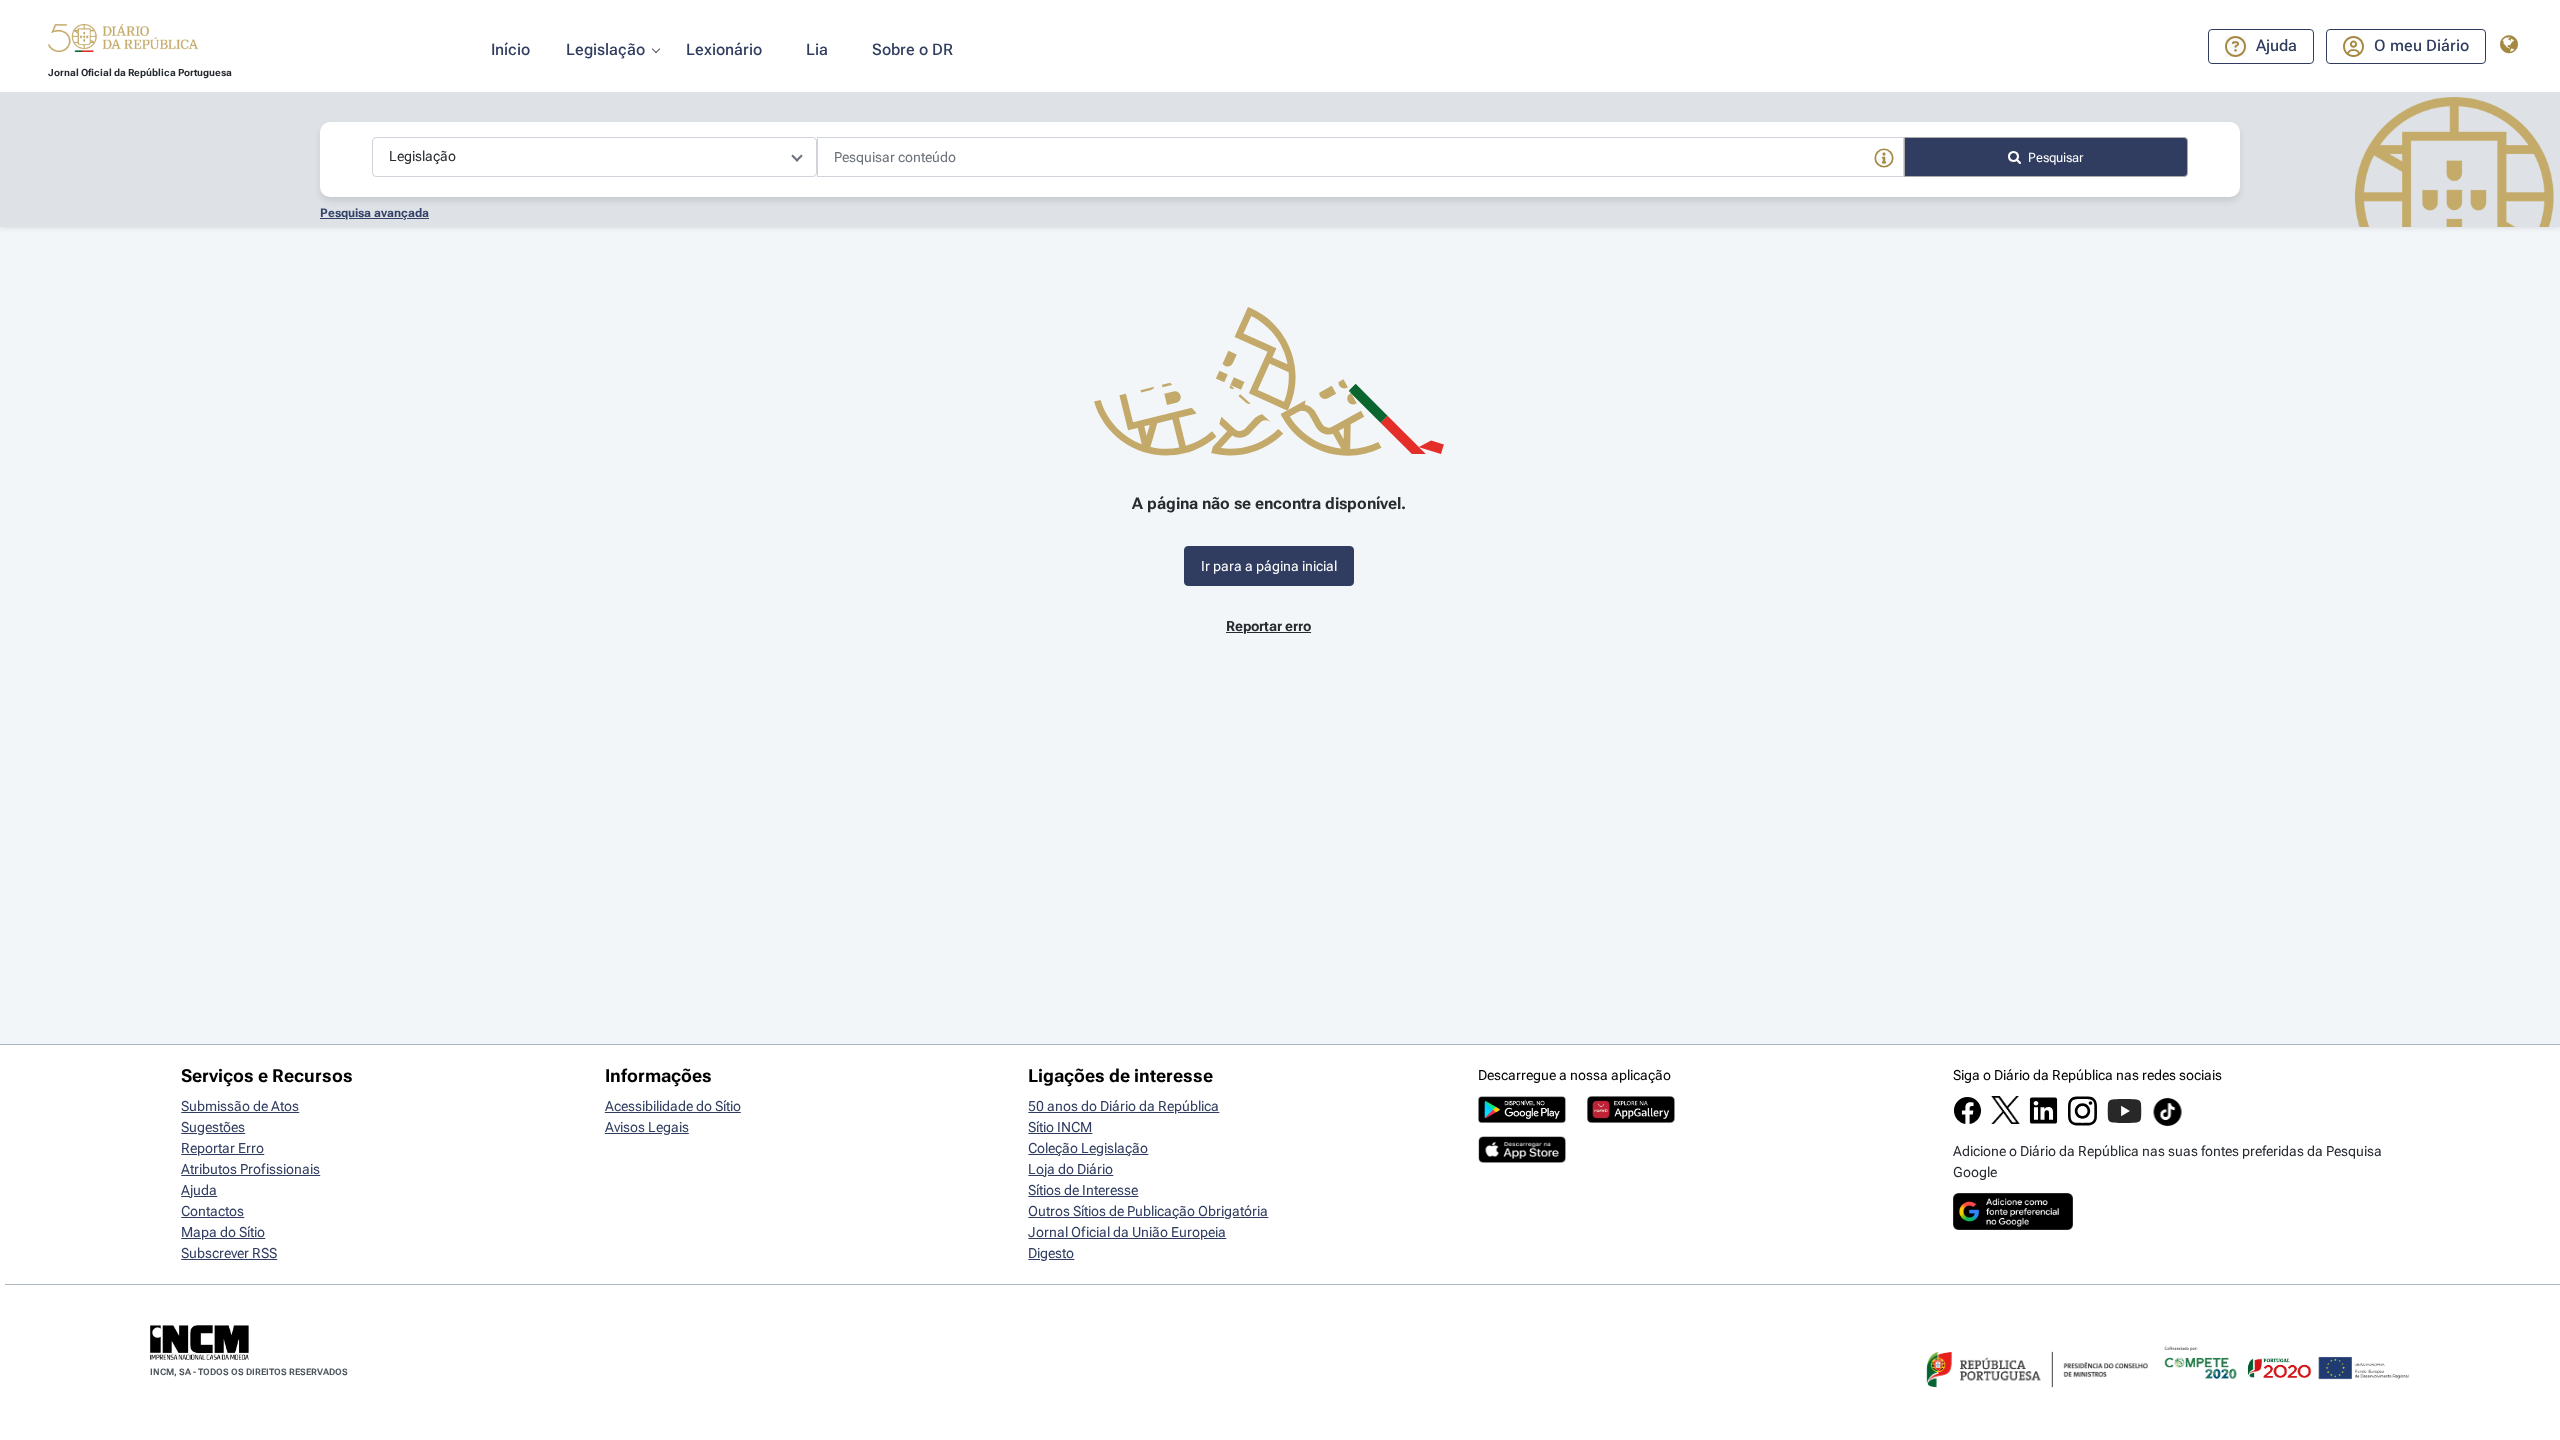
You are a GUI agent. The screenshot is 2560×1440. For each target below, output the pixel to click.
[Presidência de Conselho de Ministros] (2035, 1399)
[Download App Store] (1522, 1158)
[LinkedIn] (2043, 1120)
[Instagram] (2082, 1121)
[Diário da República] (123, 42)
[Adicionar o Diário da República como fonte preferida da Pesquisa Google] (2013, 1225)
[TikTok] (2167, 1123)
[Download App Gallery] (1631, 1118)
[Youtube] (2124, 1121)
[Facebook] (1967, 1120)
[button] (123, 41)
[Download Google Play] (1522, 1118)
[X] (2005, 1119)
